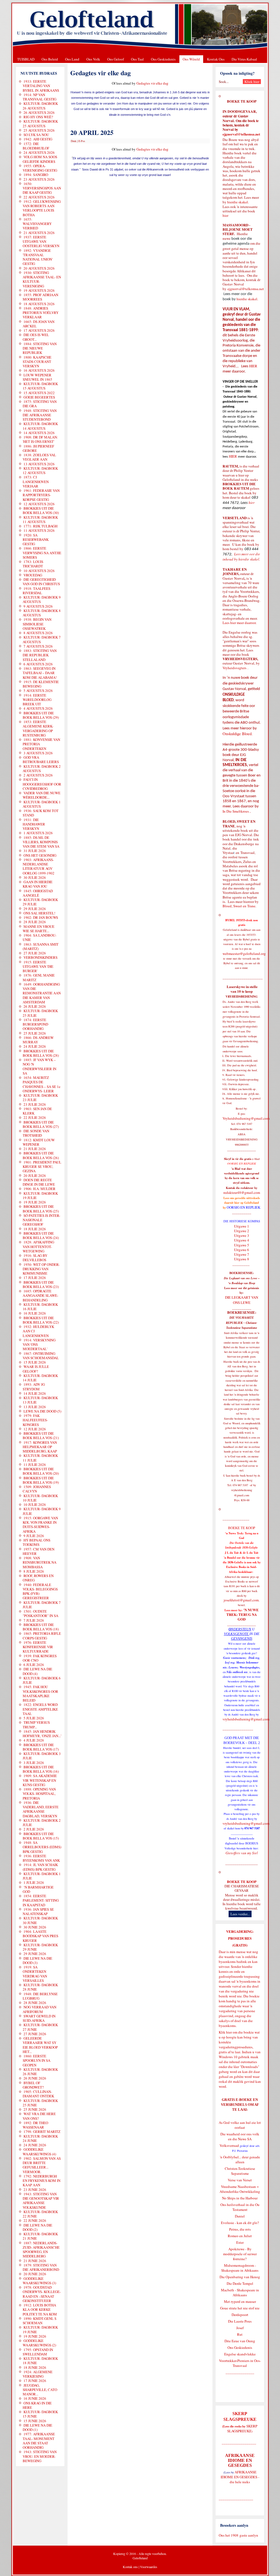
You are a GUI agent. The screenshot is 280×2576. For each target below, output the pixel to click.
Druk (74, 141)
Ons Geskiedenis (163, 59)
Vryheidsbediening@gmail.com (246, 1118)
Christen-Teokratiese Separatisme (240, 2171)
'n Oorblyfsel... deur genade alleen (240, 2159)
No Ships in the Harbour (240, 2198)
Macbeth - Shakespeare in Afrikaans (240, 2292)
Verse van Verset (240, 2180)
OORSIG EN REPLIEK (243, 1207)
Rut (240, 2334)
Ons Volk (93, 59)
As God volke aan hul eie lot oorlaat (240, 2125)
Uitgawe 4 (242, 1240)
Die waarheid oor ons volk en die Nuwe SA (240, 2136)
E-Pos (82, 141)
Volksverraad (229, 2145)
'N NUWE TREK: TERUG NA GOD (243, 1615)
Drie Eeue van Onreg (240, 2341)
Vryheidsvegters (234, 668)
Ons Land (72, 59)
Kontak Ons (216, 59)
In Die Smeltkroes (236, 811)
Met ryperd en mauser (240, 2301)
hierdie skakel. (238, 202)
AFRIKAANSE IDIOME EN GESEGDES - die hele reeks (240, 2477)
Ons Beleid (50, 59)
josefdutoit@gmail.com (241, 1600)
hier (225, 215)
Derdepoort (240, 2315)
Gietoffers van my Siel (242, 1853)
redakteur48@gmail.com (242, 1192)
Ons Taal (137, 59)
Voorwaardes (149, 2567)
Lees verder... (240, 1914)
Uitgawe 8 (242, 1259)
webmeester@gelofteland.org (244, 954)
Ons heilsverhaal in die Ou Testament (240, 2207)
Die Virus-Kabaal (244, 59)
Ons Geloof (116, 59)
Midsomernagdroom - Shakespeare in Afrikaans (240, 2268)
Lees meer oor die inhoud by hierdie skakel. (241, 557)
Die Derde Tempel (240, 2283)
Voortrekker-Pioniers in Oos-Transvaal (240, 2363)
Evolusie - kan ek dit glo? (240, 2223)
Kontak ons (130, 2567)
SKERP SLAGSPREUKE (242, 2428)
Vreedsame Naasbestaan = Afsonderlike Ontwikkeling (240, 2189)
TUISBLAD (26, 59)
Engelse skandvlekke (240, 2354)
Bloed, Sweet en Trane (239, 906)
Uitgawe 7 (242, 1254)
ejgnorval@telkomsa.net (241, 134)
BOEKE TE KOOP (242, 1882)
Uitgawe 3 (242, 1235)
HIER (253, 366)
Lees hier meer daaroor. (240, 623)
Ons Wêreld (191, 59)
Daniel (240, 2216)
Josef (240, 2328)
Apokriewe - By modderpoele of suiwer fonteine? (240, 2254)
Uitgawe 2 (242, 1231)
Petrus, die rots (240, 2229)
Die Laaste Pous (240, 2321)
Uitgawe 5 (242, 1245)
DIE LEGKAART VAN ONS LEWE (242, 1300)
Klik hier (225, 2032)
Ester (240, 2242)
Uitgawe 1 (242, 1226)
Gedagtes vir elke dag (152, 83)
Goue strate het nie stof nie (240, 2308)
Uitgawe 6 (242, 1250)
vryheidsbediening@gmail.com (246, 1719)
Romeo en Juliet (240, 2236)
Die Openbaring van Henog (240, 2277)
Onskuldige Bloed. (238, 734)
